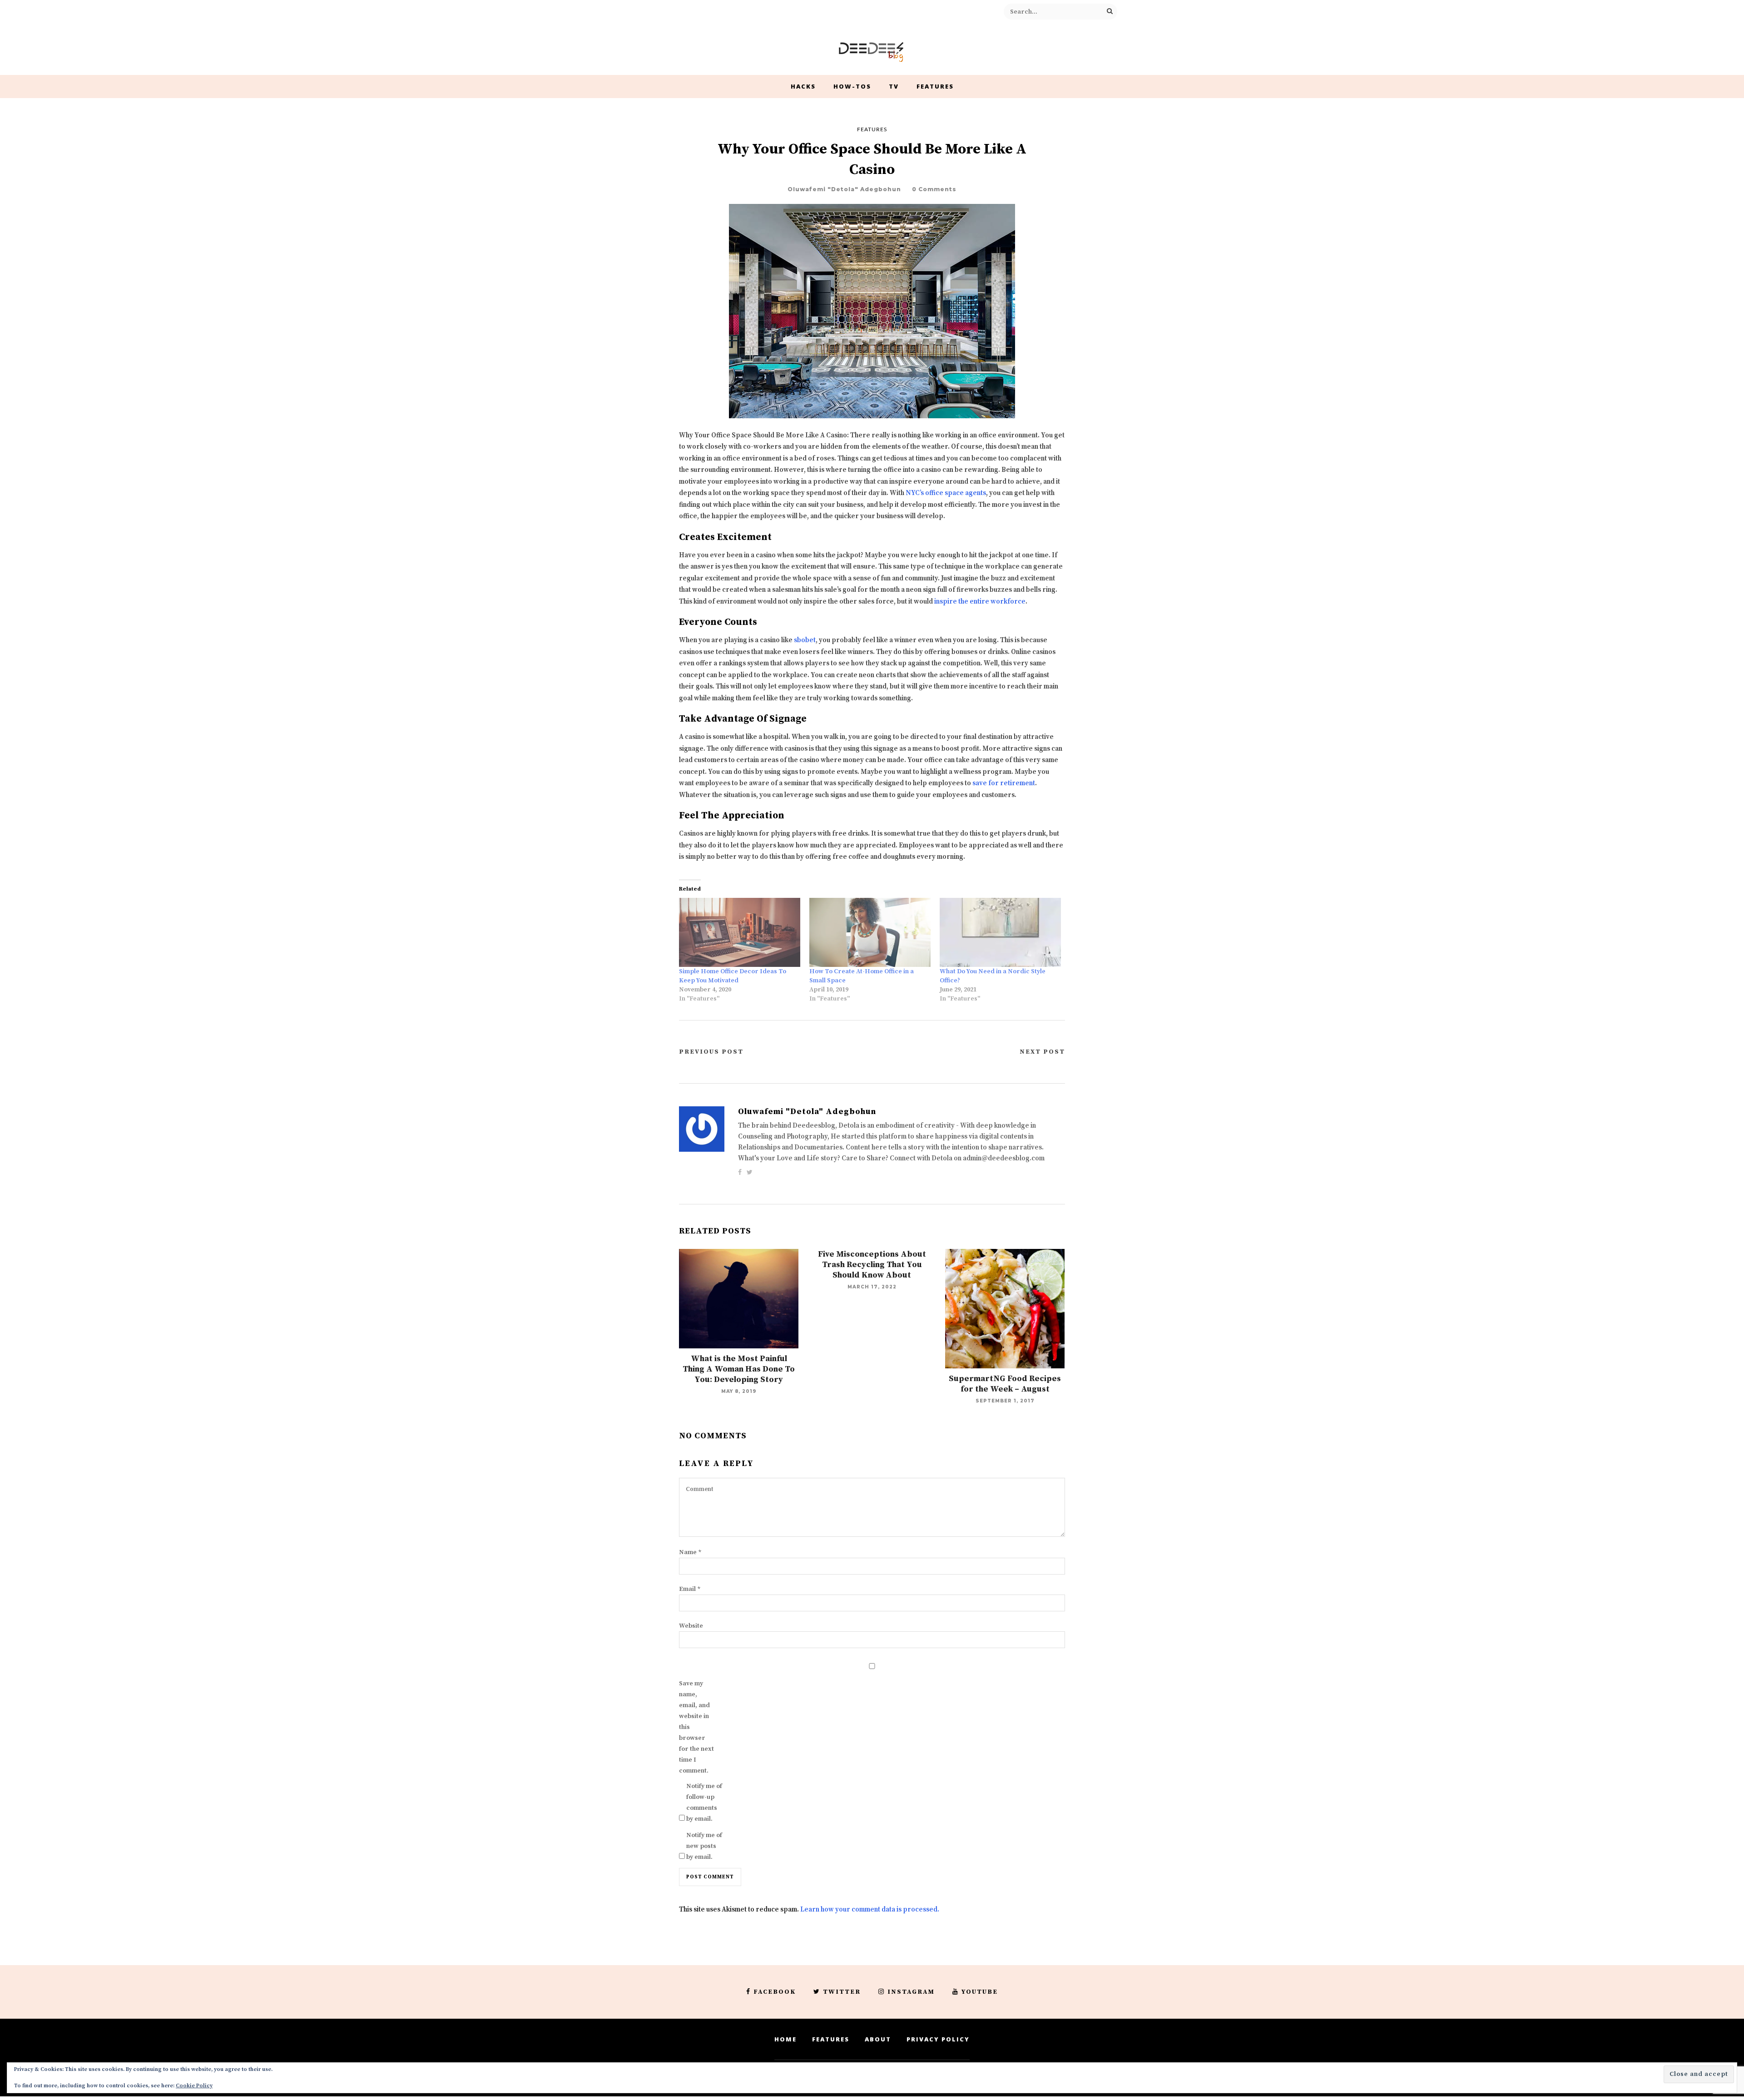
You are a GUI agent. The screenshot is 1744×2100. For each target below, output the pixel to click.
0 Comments (934, 189)
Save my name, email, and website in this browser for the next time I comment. (696, 1727)
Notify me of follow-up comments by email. (704, 1803)
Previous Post (711, 1052)
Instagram (911, 1992)
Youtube (980, 1992)
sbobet (805, 640)
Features (935, 86)
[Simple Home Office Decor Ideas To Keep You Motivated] (740, 933)
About (878, 2039)
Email (690, 1589)
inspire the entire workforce (980, 602)
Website (691, 1626)
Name (690, 1552)
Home (785, 2039)
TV (894, 86)
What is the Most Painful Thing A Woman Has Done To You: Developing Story (739, 1369)
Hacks (803, 86)
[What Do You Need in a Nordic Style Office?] (1000, 933)
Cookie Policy (194, 2086)
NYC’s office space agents (946, 493)
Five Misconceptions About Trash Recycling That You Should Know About (872, 1265)
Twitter (842, 1992)
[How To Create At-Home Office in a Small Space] (870, 933)
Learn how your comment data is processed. (870, 1909)
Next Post (1042, 1052)
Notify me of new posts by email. (704, 1846)
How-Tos (852, 86)
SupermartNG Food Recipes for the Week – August (1005, 1384)
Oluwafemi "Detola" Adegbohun (844, 189)
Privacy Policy (938, 2039)
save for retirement (1004, 783)
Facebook (775, 1992)
